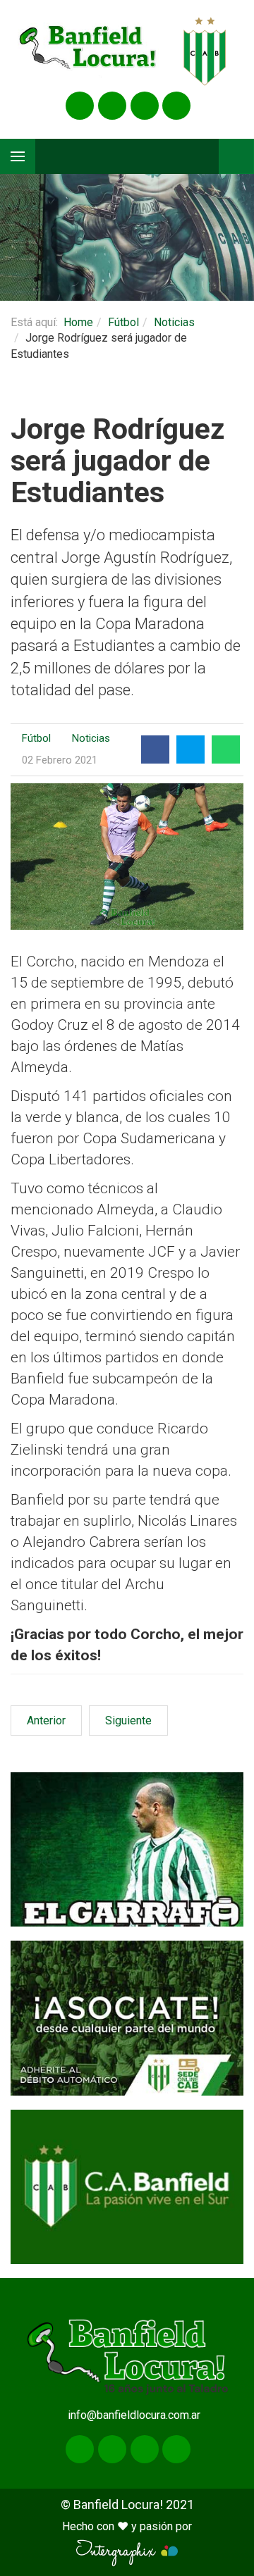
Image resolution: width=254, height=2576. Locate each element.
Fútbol (123, 322)
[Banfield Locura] (88, 52)
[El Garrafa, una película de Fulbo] (127, 1849)
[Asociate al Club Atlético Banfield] (127, 2018)
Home (78, 322)
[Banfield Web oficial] (127, 2187)
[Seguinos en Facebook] (80, 106)
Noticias (174, 322)
